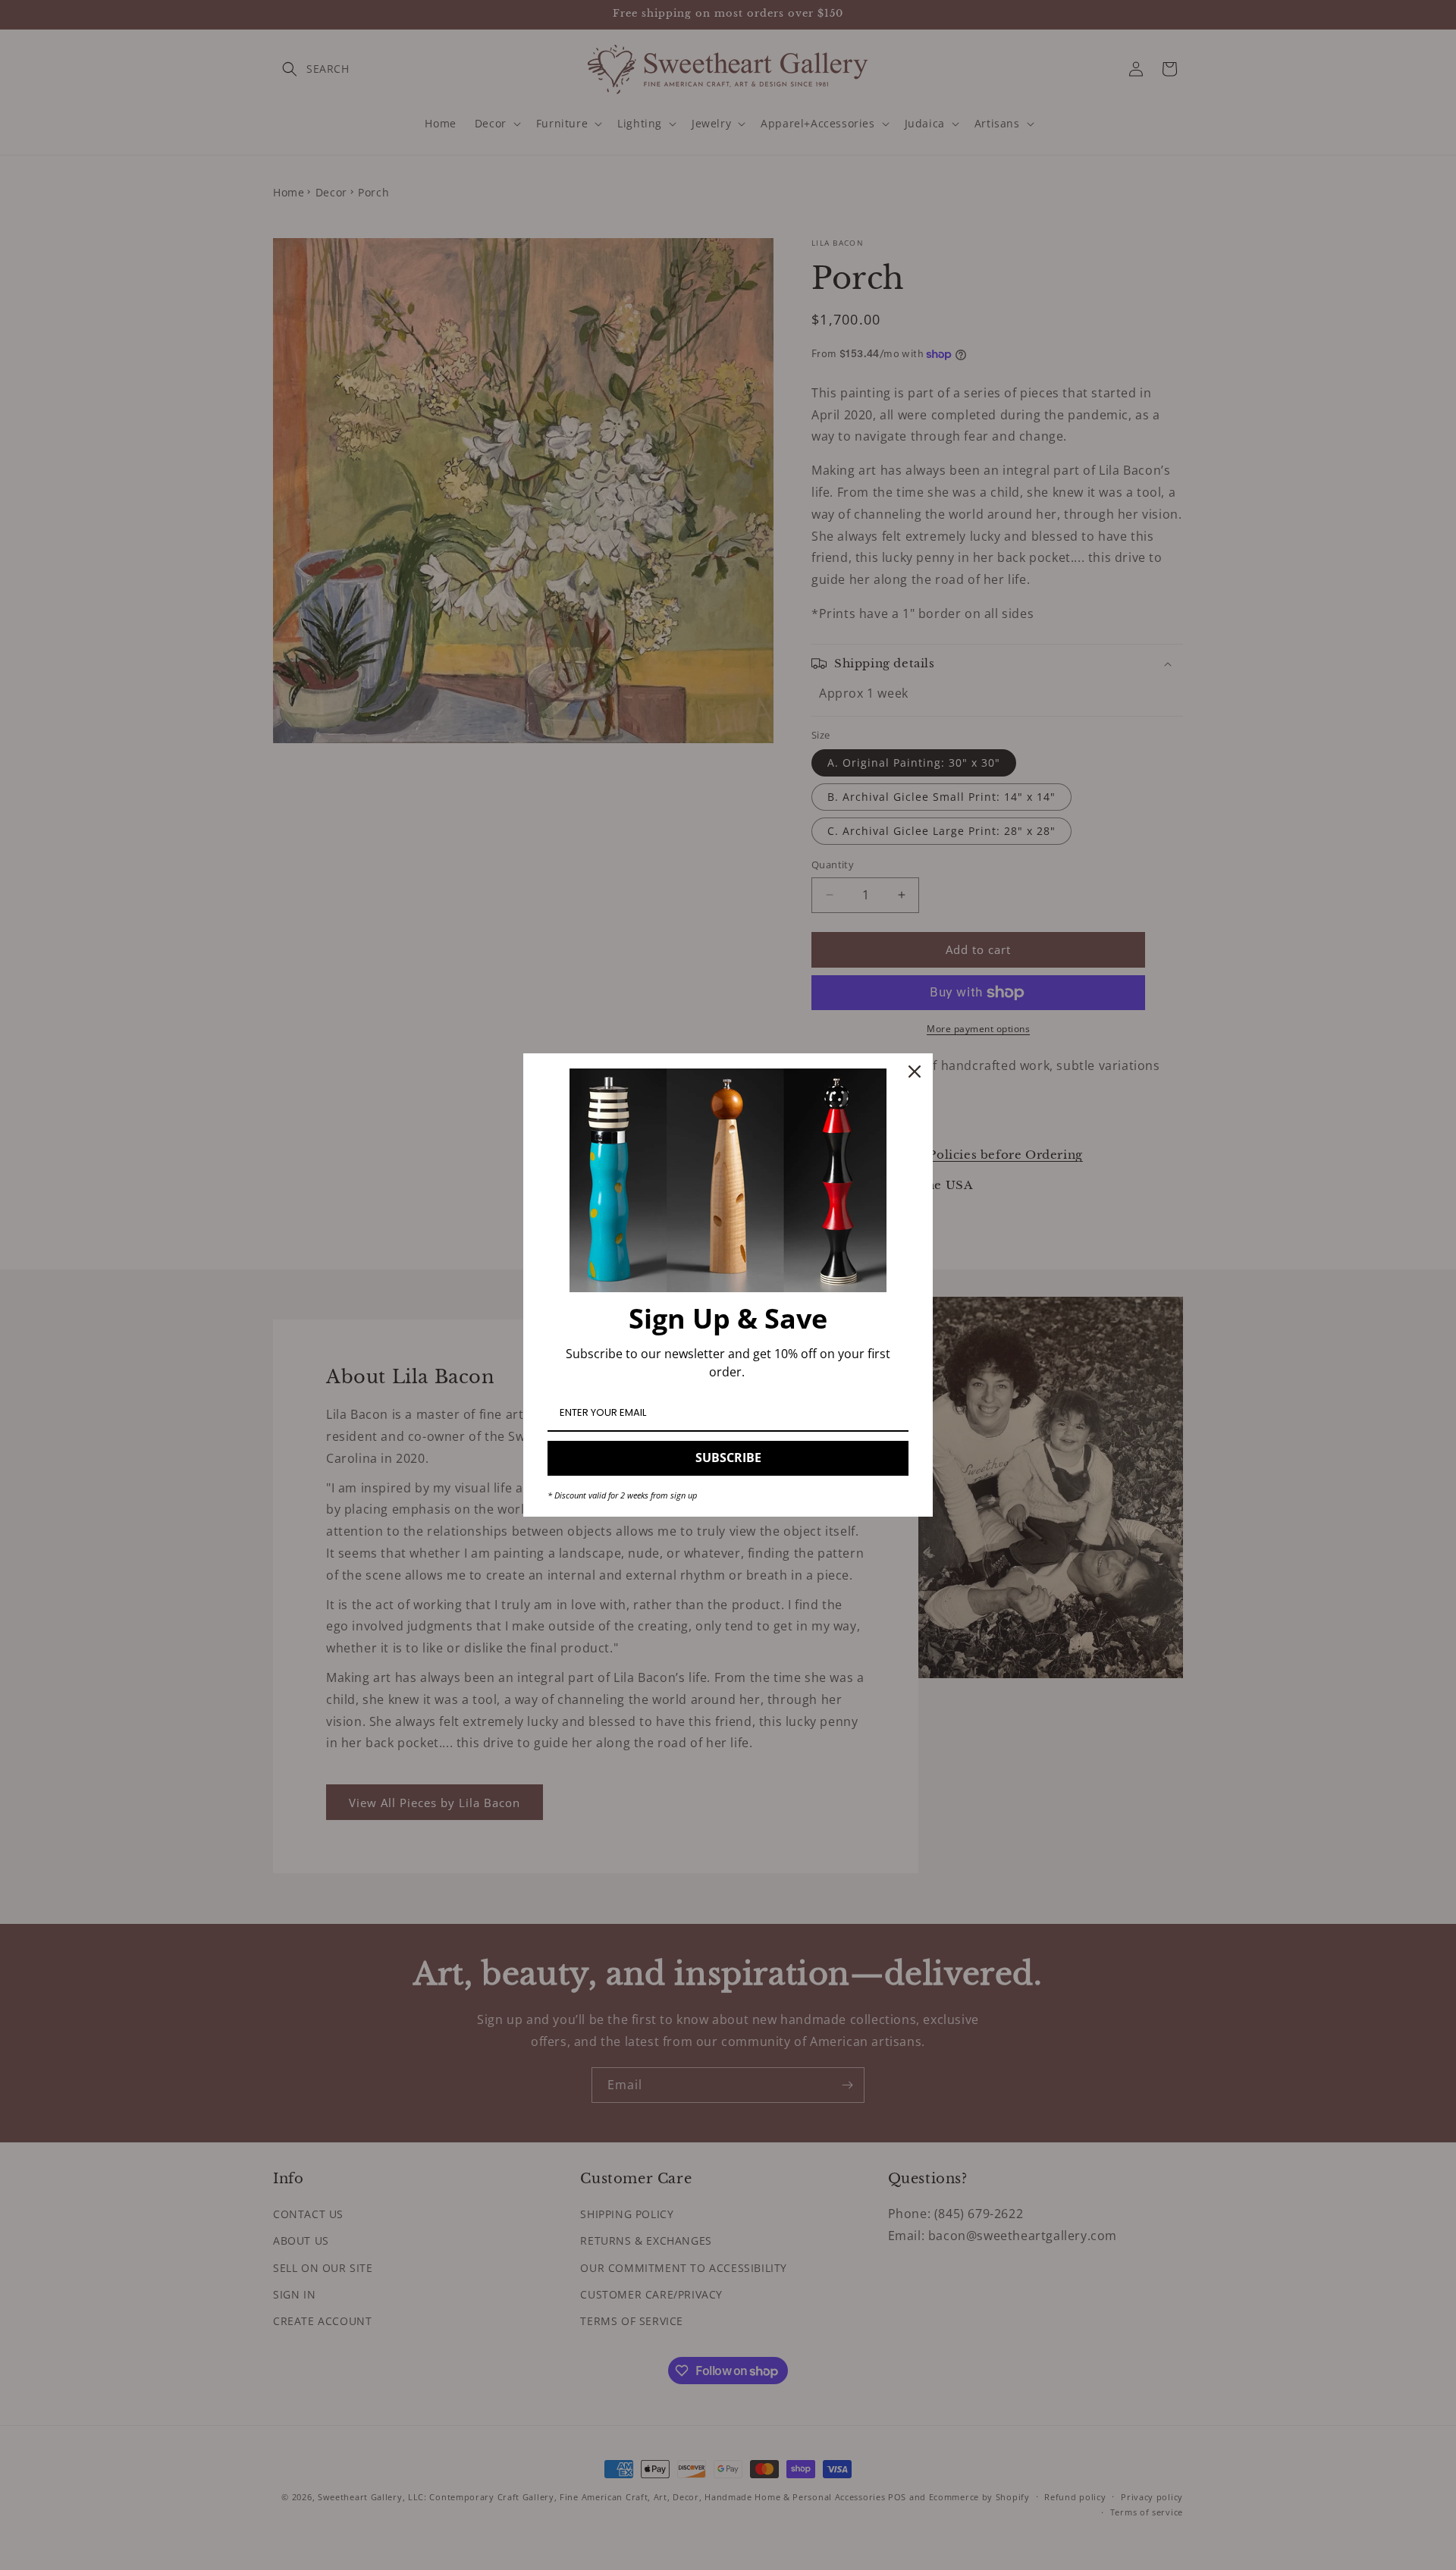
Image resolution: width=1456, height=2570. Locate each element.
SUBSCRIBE (728, 1458)
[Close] (915, 1072)
